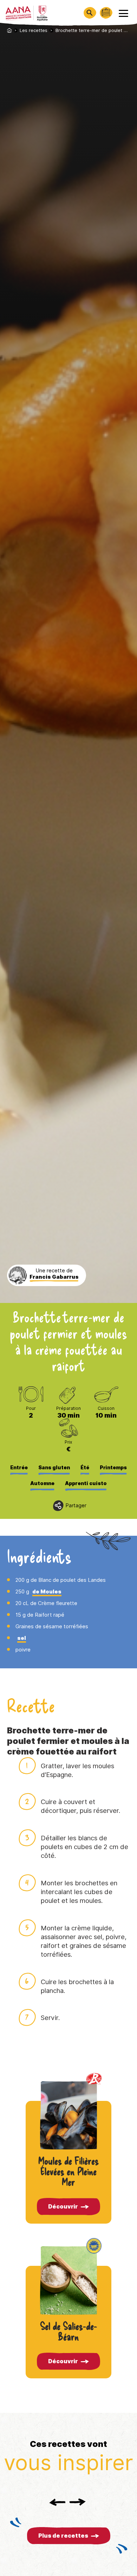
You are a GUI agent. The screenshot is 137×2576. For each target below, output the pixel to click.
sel (22, 1638)
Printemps (113, 1468)
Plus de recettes (63, 2536)
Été (85, 1468)
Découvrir (63, 2207)
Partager (76, 1506)
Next (78, 2502)
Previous (57, 2502)
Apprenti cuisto (86, 1483)
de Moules (47, 1592)
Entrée (19, 1468)
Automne (42, 1483)
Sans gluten (54, 1468)
